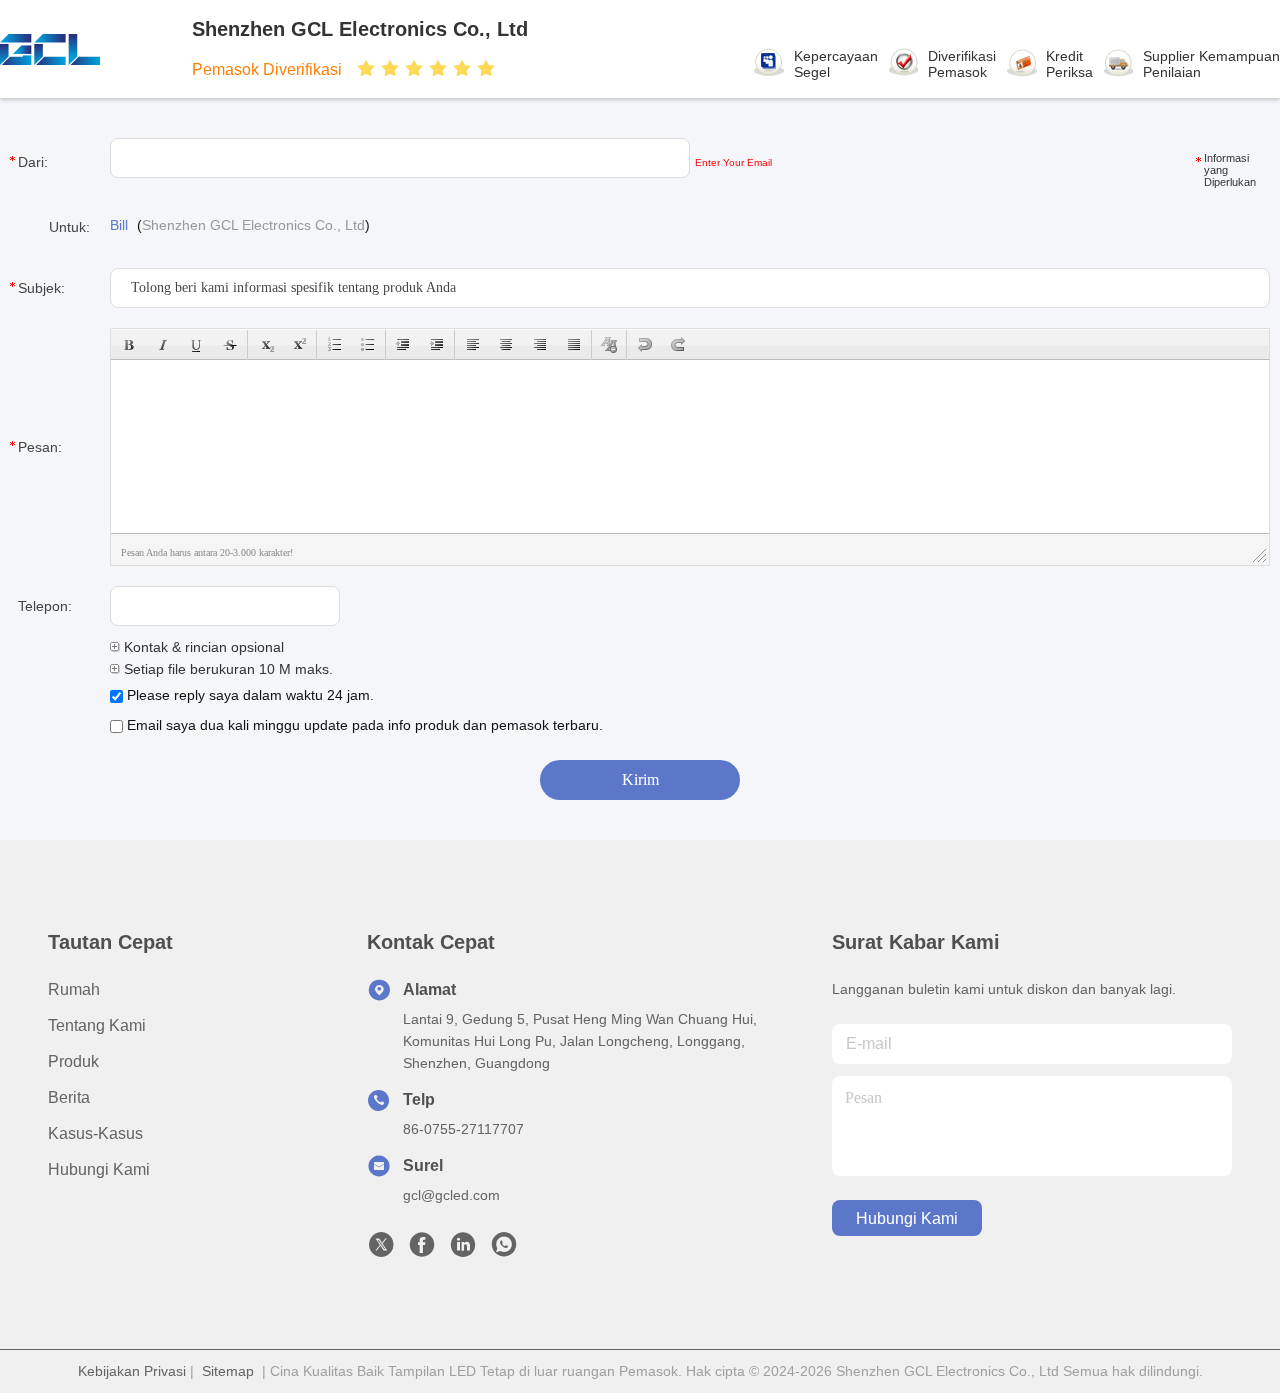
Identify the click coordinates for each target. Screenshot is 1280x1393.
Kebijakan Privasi (132, 1371)
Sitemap (228, 1371)
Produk (73, 1061)
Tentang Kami (97, 1025)
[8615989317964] (504, 1250)
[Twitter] (381, 1250)
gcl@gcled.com (451, 1195)
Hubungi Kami (99, 1169)
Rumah (74, 989)
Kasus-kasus (95, 1133)
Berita (69, 1097)
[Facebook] (422, 1250)
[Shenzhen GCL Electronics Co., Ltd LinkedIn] (463, 1250)
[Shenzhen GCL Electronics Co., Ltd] (88, 49)
